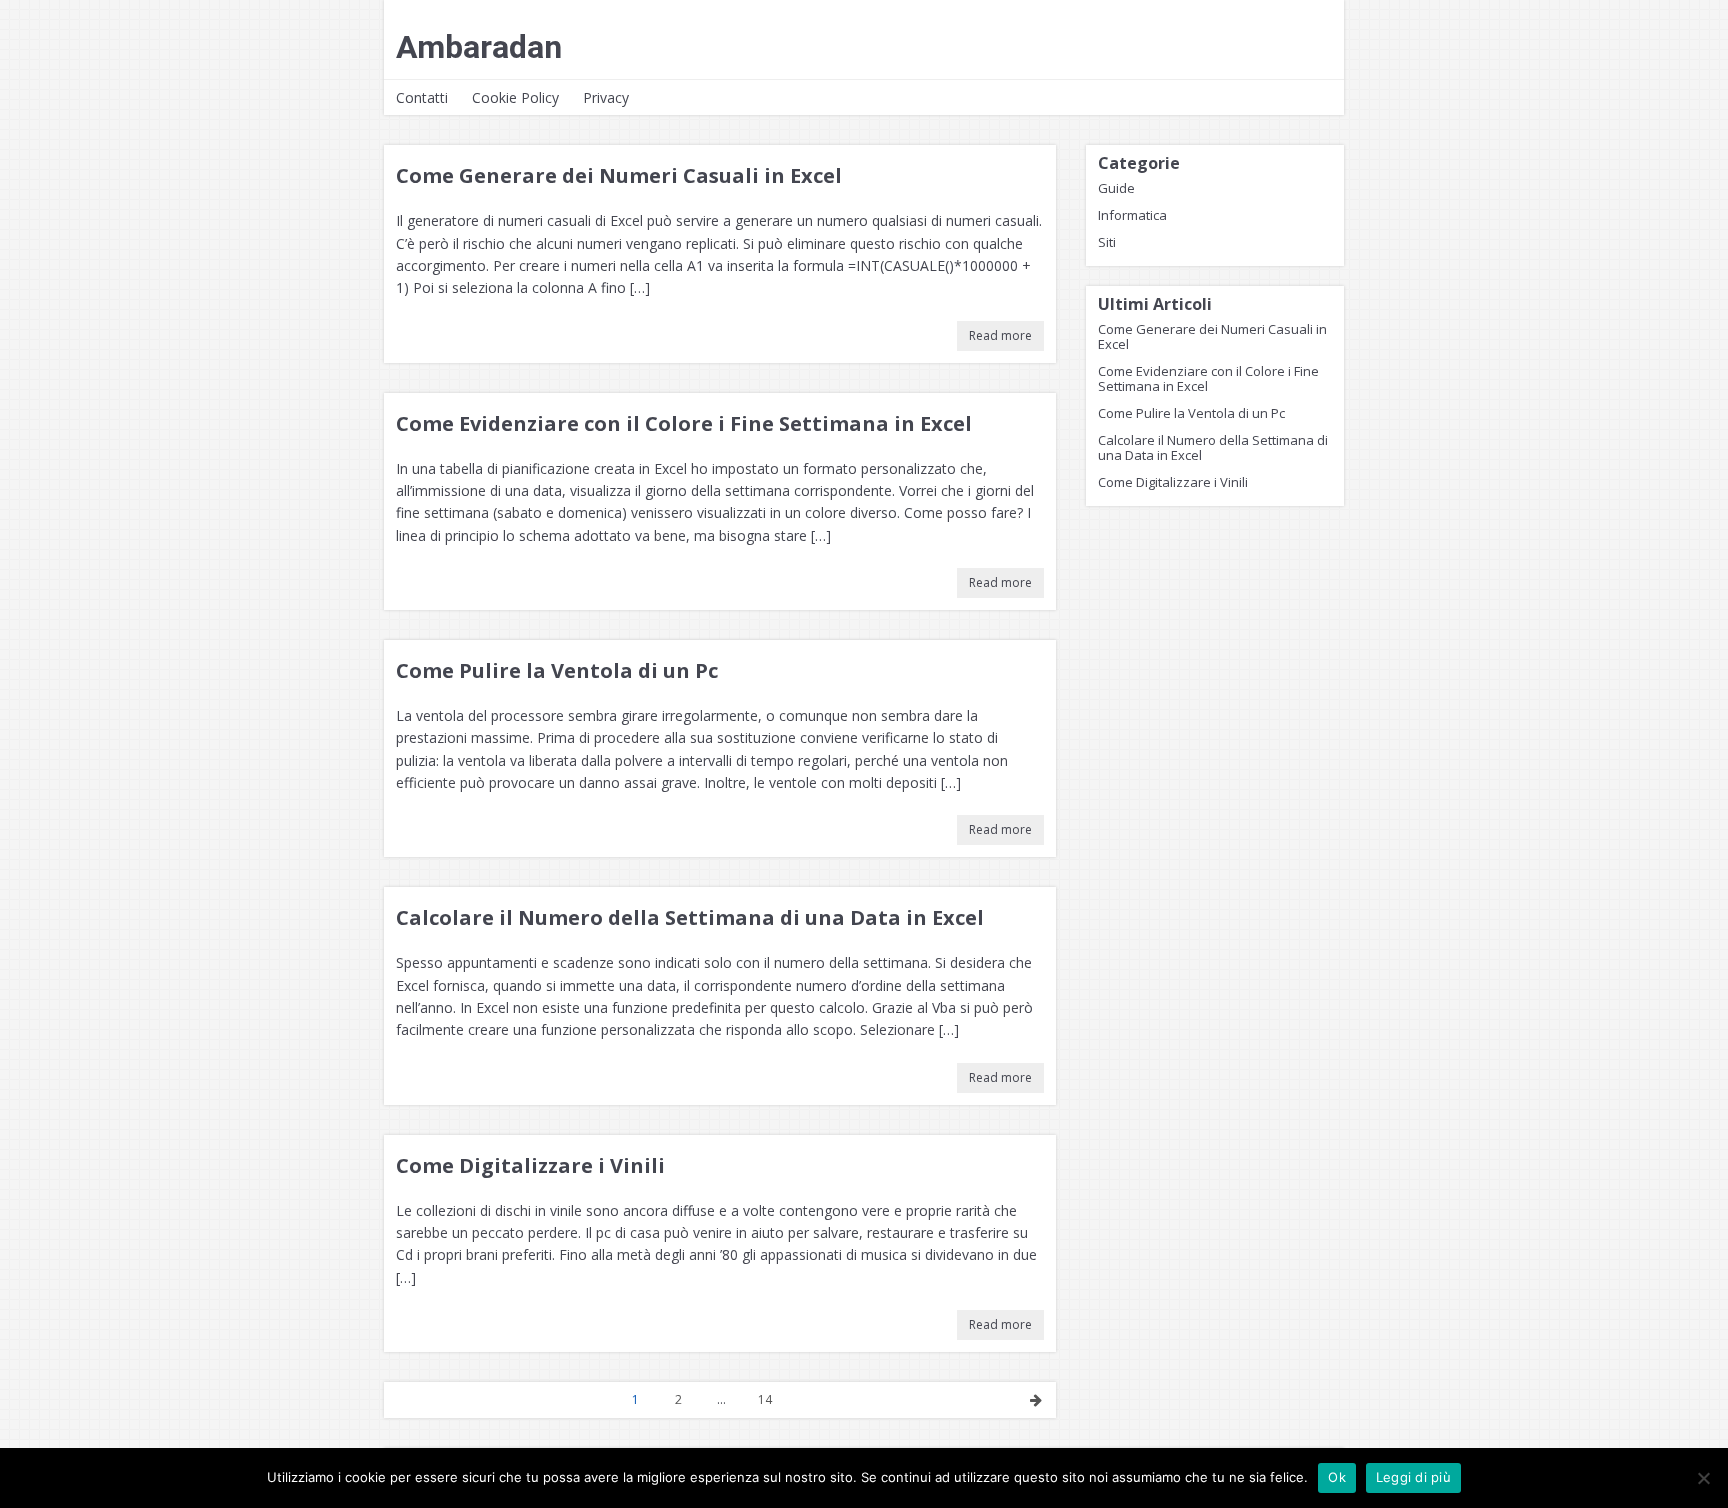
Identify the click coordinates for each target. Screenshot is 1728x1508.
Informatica (1132, 215)
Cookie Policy (515, 97)
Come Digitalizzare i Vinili (530, 1165)
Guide (1116, 188)
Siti (1107, 242)
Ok (1337, 1477)
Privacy (606, 97)
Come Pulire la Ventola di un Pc (557, 670)
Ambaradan (479, 47)
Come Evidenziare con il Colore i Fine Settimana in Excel (684, 423)
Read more (1000, 335)
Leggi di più (1413, 1477)
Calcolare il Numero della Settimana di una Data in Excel (690, 917)
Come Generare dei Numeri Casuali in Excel (619, 175)
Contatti (422, 97)
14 (765, 1399)
